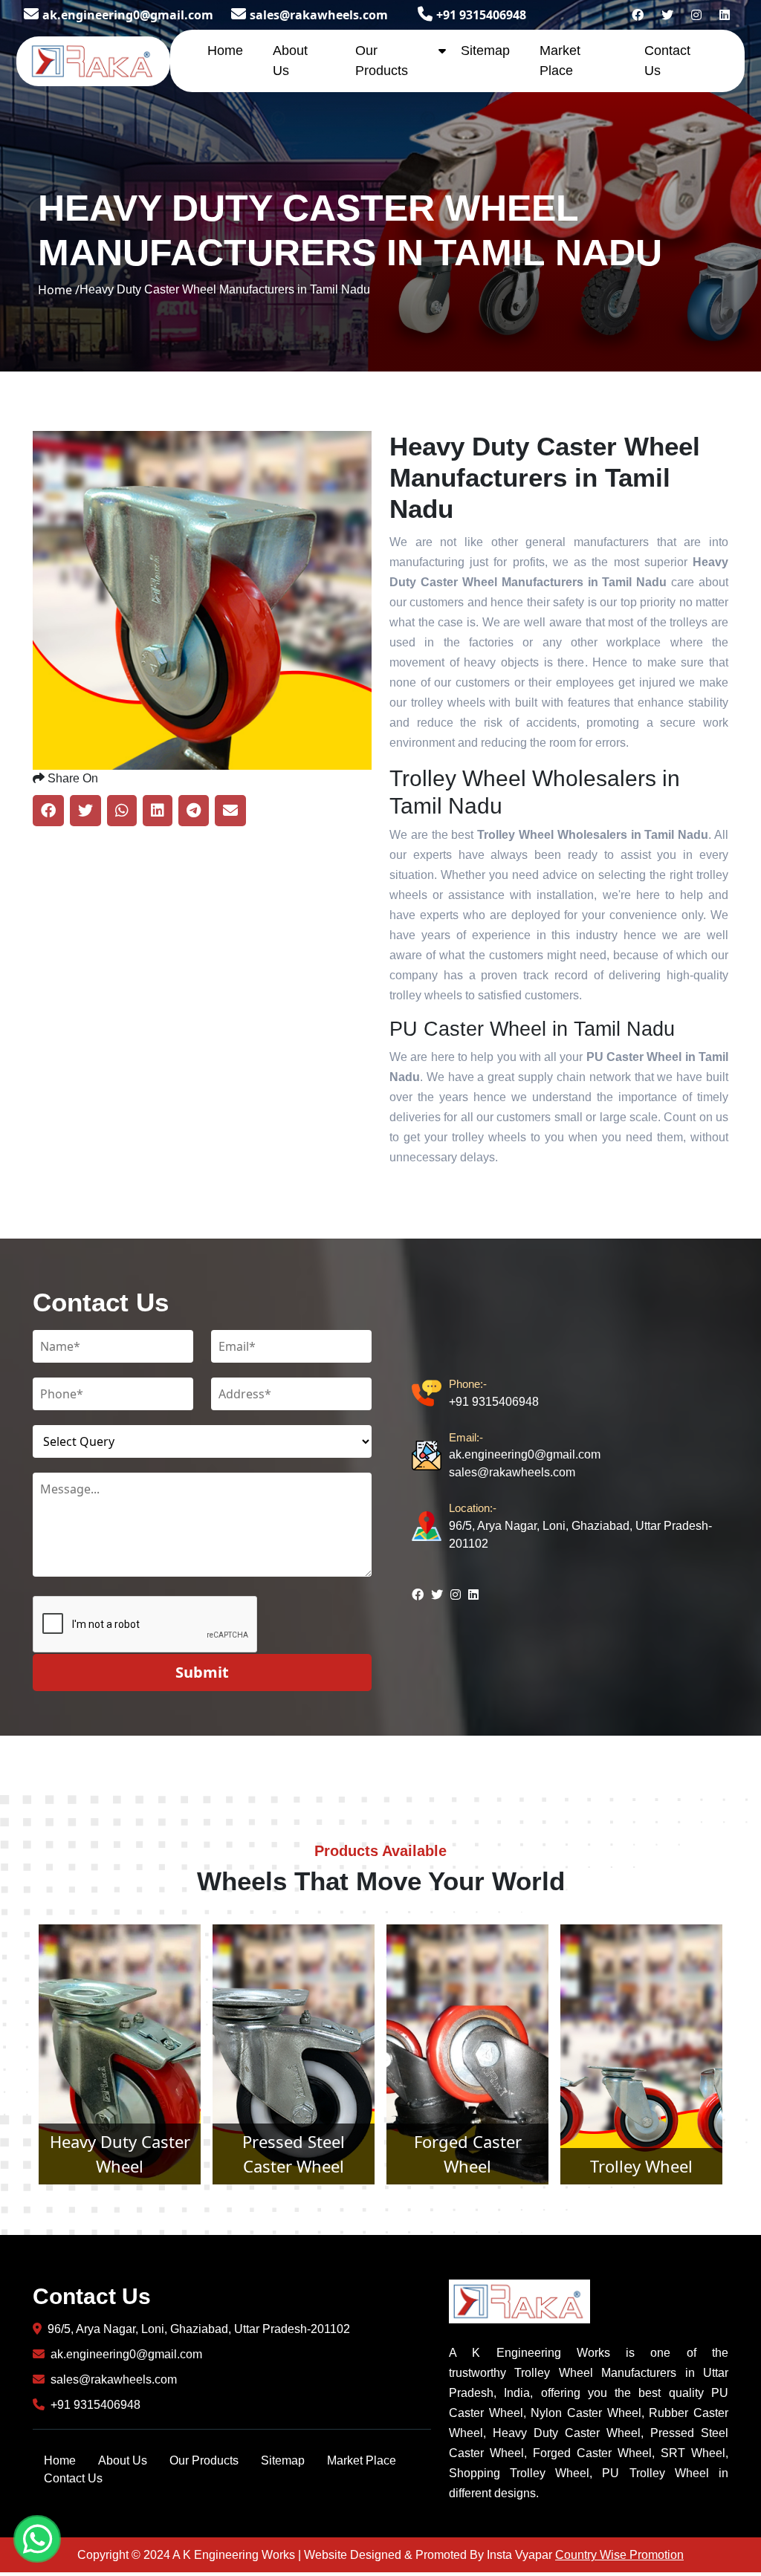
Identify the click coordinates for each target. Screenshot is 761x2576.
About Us (123, 2460)
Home (225, 51)
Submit (202, 1672)
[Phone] (430, 1394)
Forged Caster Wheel (294, 2154)
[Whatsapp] (37, 2539)
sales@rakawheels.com (319, 15)
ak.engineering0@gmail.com (128, 15)
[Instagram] (696, 15)
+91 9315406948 (481, 15)
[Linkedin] (725, 15)
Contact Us (73, 2478)
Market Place (362, 2460)
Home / (59, 290)
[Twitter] (667, 15)
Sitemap (485, 51)
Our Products (204, 2460)
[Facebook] (638, 15)
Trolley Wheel (467, 2166)
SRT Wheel (641, 2166)
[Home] (93, 59)
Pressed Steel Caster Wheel (120, 2154)
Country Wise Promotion (619, 2555)
